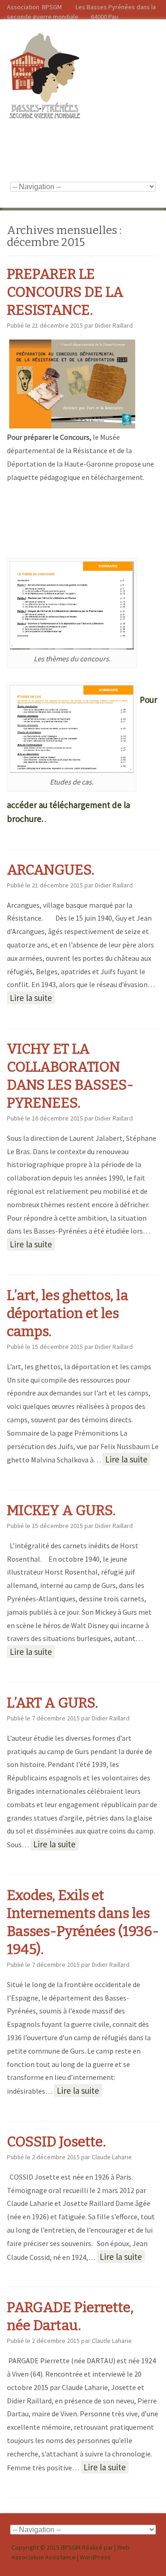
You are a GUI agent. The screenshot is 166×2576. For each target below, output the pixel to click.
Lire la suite (31, 998)
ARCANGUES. (51, 870)
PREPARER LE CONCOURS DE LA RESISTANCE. (65, 292)
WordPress (95, 2557)
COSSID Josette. (56, 2142)
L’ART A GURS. (53, 1703)
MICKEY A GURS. (61, 1510)
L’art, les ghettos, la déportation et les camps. (68, 1313)
